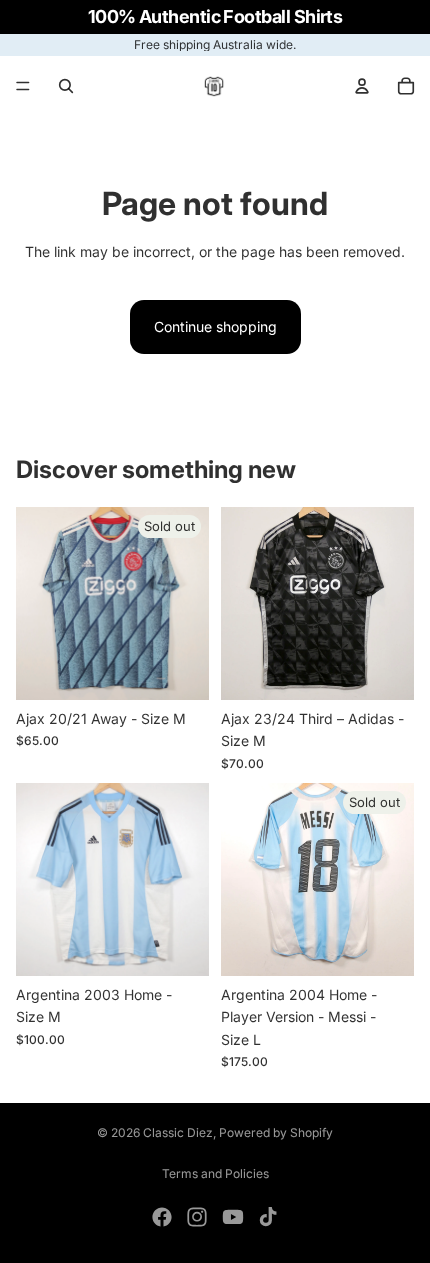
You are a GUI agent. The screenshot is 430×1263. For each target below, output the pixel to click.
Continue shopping (215, 326)
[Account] (362, 86)
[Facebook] (162, 1217)
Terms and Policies (215, 1173)
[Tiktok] (268, 1217)
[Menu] (23, 86)
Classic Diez (178, 1132)
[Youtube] (233, 1217)
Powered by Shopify (276, 1132)
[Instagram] (197, 1217)
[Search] (66, 86)
